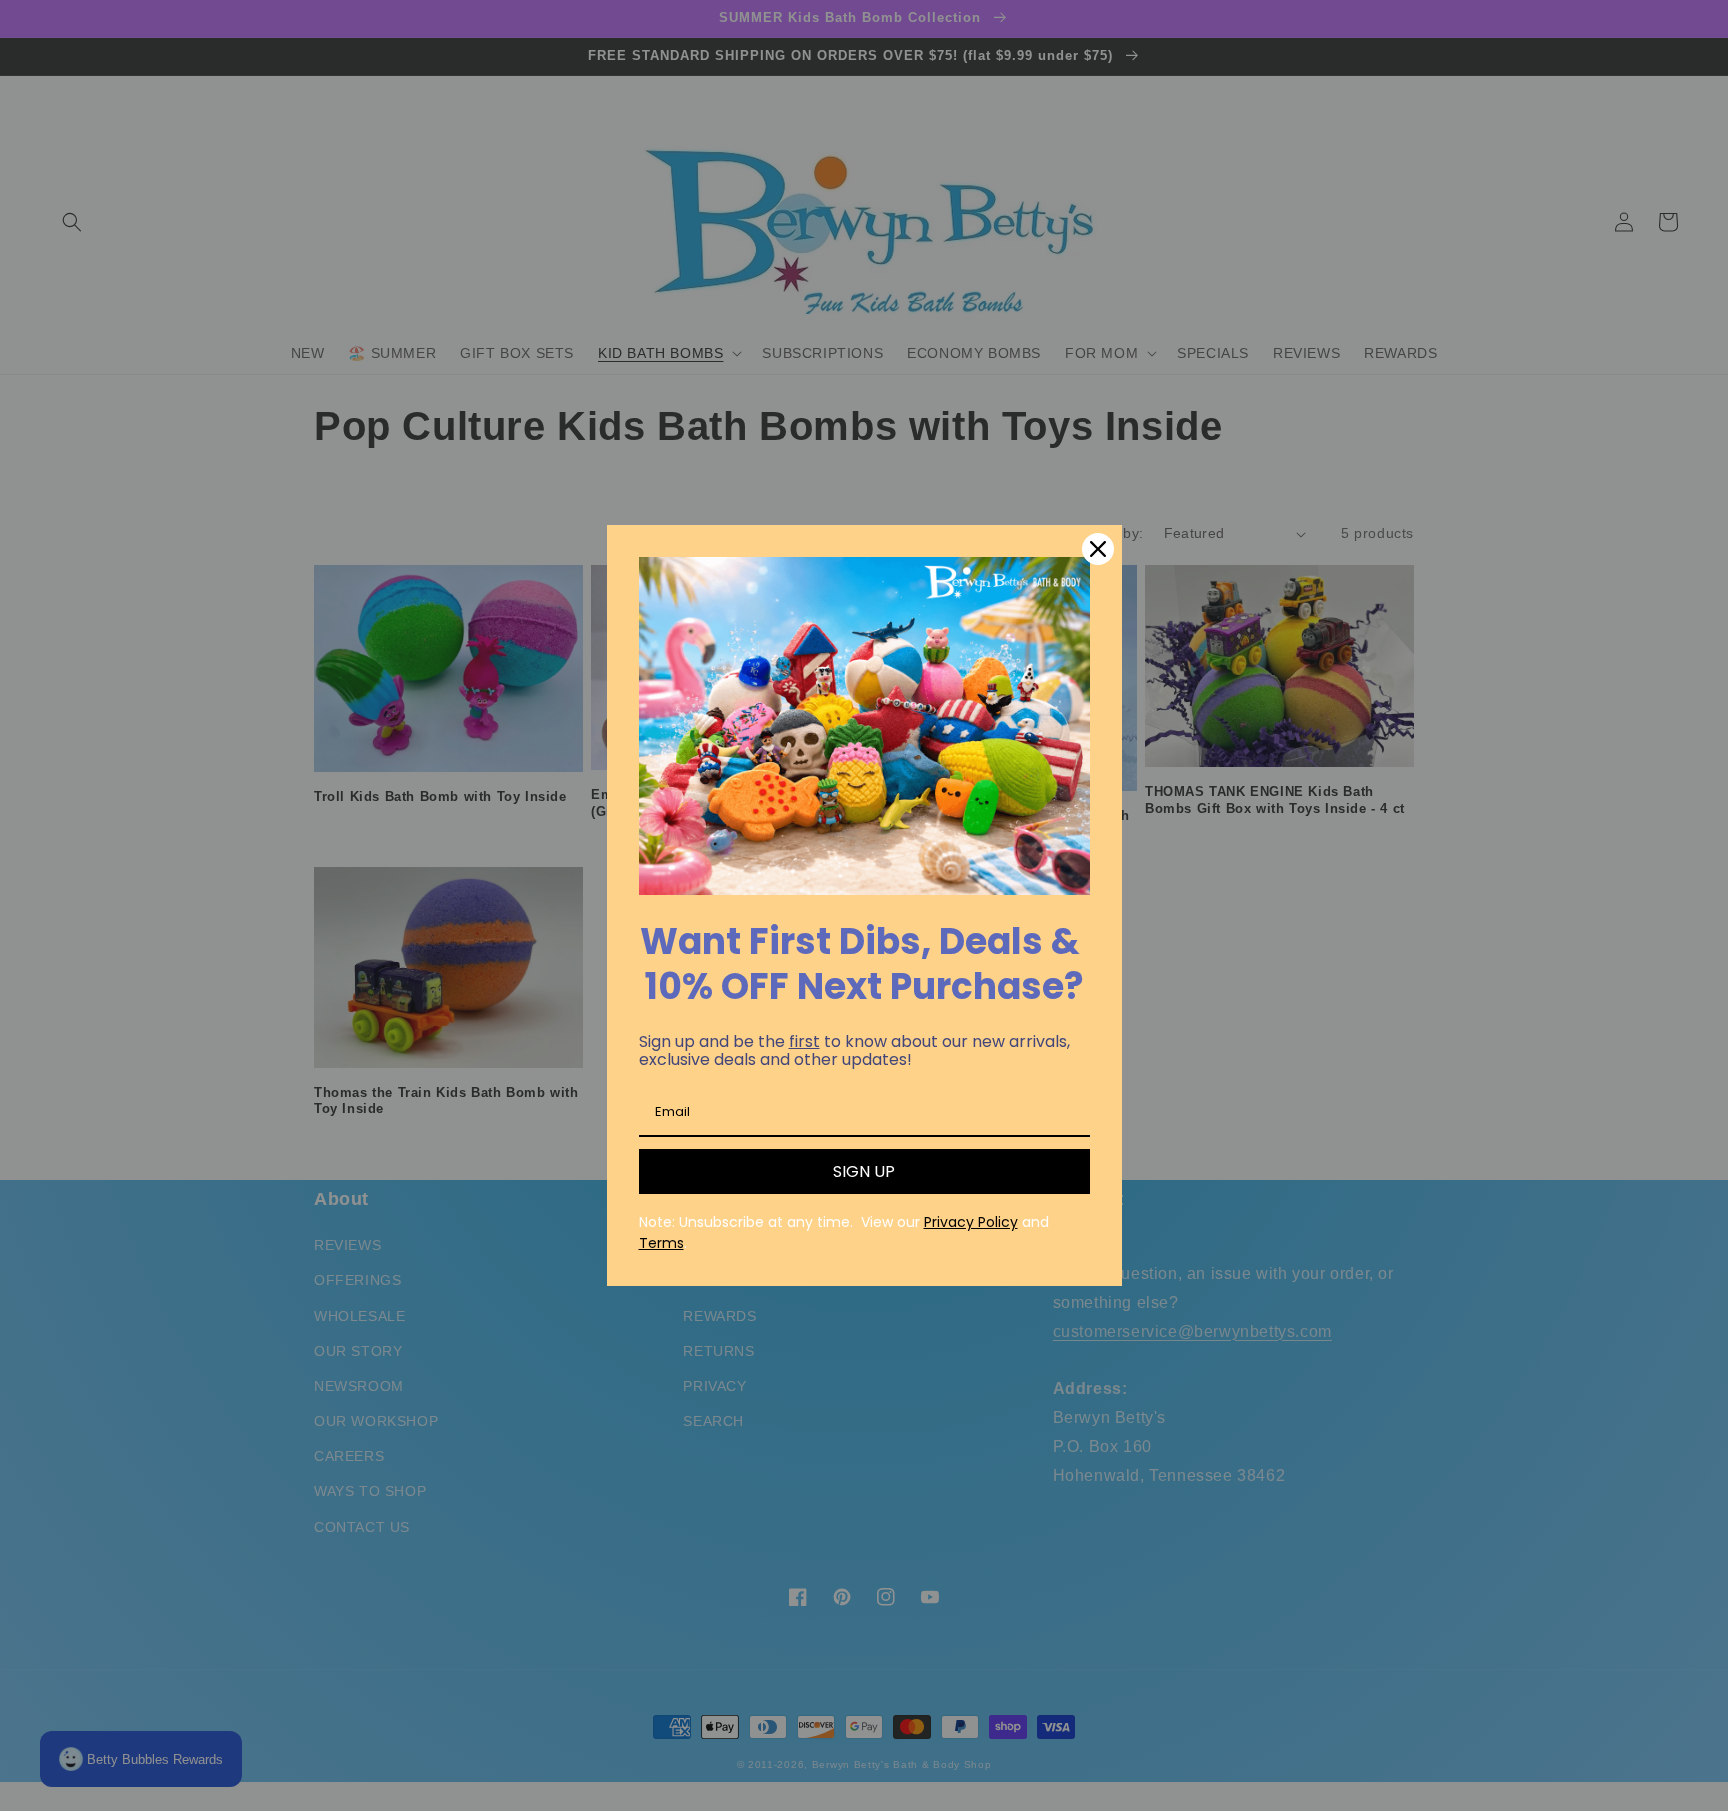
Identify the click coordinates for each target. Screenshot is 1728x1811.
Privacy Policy (971, 1222)
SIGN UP (864, 1171)
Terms (661, 1243)
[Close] (1098, 549)
